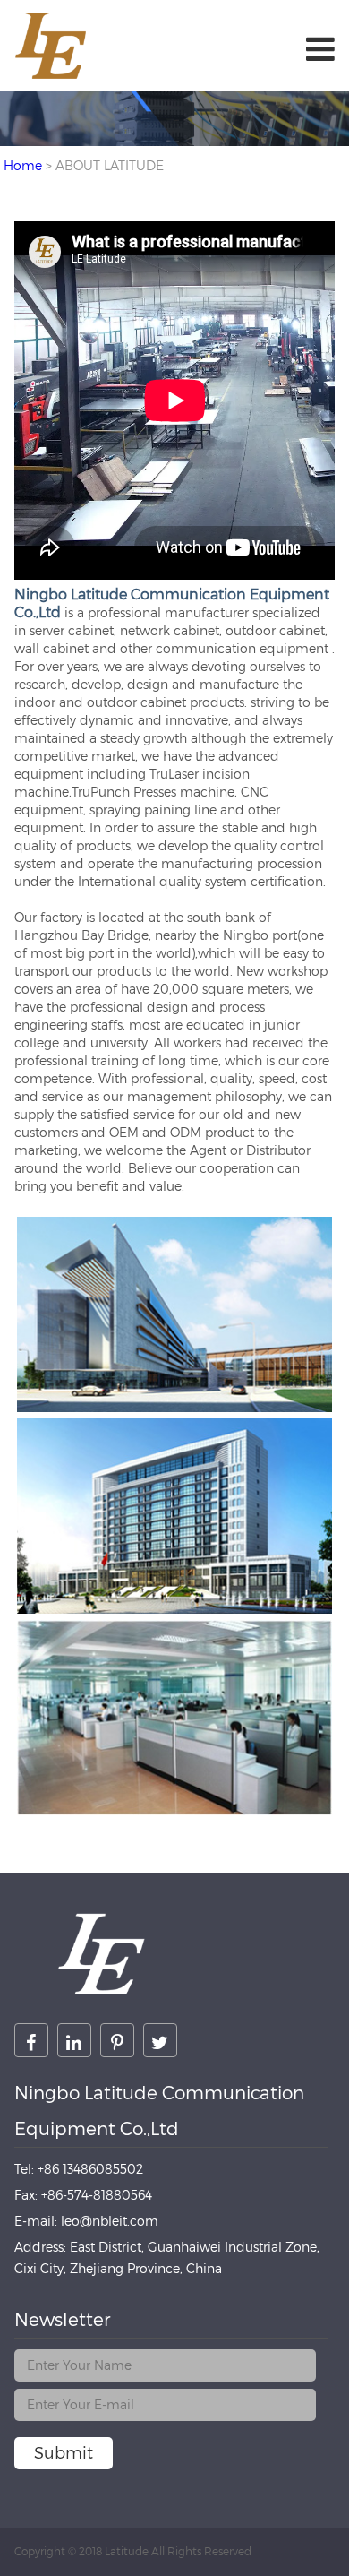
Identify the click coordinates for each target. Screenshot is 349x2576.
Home (23, 165)
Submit (64, 2453)
